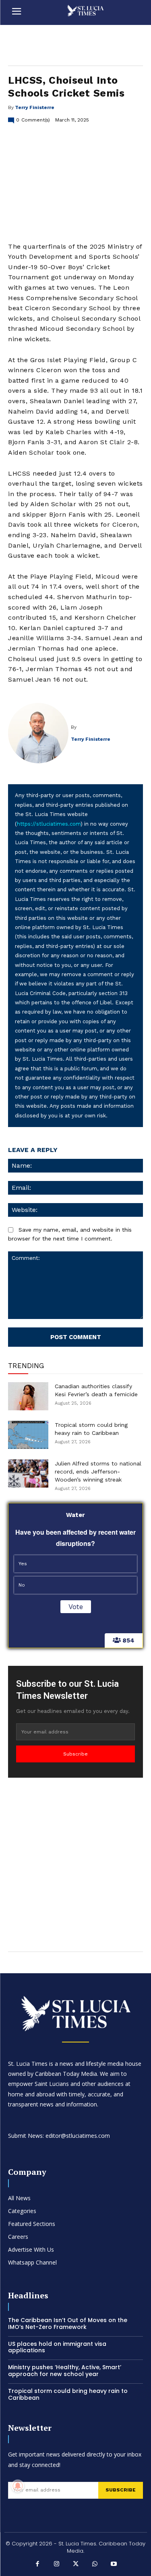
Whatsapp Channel (32, 2262)
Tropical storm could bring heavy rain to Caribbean (68, 2394)
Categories (22, 2211)
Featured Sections (32, 2224)
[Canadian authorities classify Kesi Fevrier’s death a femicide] (28, 1396)
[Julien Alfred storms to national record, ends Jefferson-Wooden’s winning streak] (28, 1473)
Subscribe (75, 1754)
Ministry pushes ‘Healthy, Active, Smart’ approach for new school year (65, 2371)
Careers (18, 2237)
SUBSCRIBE (121, 2490)
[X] (76, 2565)
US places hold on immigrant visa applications (57, 2347)
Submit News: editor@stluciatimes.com (59, 2136)
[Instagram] (56, 2565)
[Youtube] (114, 2565)
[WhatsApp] (95, 2565)
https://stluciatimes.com (49, 824)
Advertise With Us (31, 2249)
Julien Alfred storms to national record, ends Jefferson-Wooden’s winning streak (98, 1471)
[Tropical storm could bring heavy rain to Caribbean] (28, 1435)
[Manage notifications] (18, 2486)
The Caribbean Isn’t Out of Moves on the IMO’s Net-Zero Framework (68, 2324)
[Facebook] (37, 2565)
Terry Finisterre (35, 107)
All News (19, 2198)
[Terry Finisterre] (39, 733)
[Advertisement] (75, 1863)
